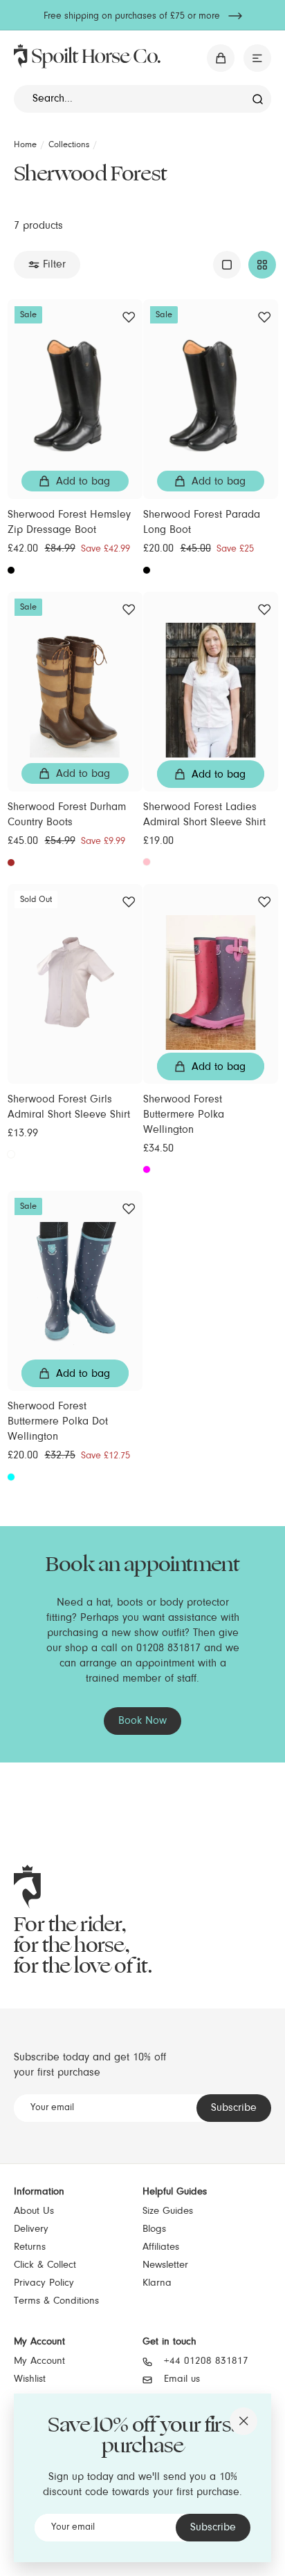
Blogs (154, 2229)
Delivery (31, 2229)
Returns (30, 2247)
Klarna (157, 2283)
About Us (34, 2211)
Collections (69, 145)
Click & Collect (45, 2265)
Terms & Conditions (56, 2301)
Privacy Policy (44, 2283)
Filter (54, 265)
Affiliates (161, 2247)
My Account (39, 2361)
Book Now (142, 1721)
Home (25, 145)
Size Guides (168, 2211)
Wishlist (30, 2379)
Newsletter (165, 2265)
